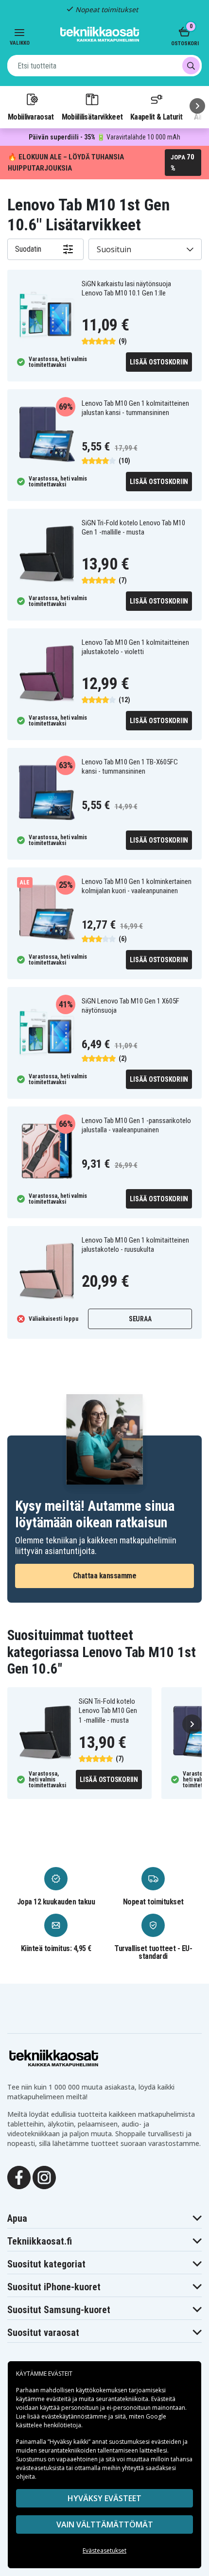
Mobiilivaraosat (31, 117)
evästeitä (59, 2399)
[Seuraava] (197, 106)
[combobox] (104, 66)
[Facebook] (19, 2177)
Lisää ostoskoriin (159, 362)
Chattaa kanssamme (105, 1576)
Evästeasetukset (104, 2550)
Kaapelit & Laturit (157, 117)
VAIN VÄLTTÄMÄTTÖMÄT (105, 2524)
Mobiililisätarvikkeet (92, 117)
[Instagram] (44, 2177)
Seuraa (140, 1319)
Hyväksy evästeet (104, 2498)
